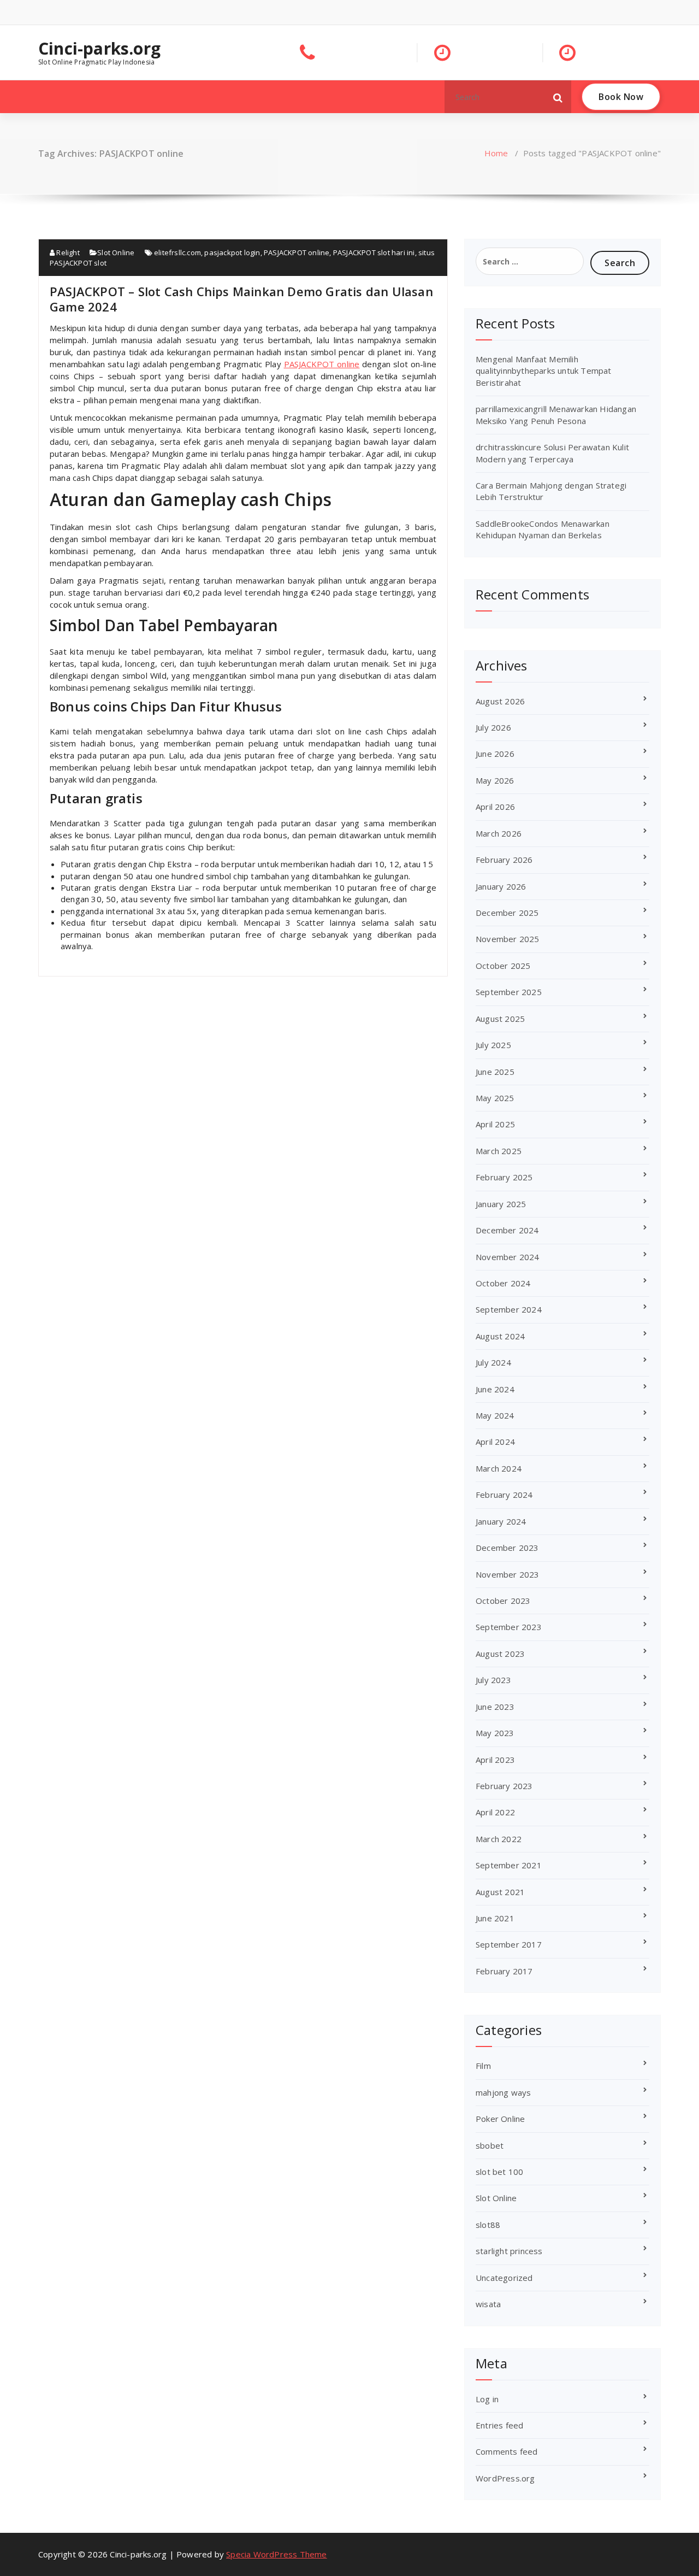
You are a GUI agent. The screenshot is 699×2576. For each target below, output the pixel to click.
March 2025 (499, 1151)
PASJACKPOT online (297, 252)
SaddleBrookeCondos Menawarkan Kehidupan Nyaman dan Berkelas (543, 529)
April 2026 (495, 807)
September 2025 (509, 992)
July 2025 (493, 1045)
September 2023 (509, 1627)
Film (483, 2066)
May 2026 (495, 780)
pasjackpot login (232, 252)
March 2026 (499, 833)
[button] (558, 97)
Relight (67, 252)
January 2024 (501, 1521)
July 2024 (493, 1362)
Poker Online (500, 2119)
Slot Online (116, 252)
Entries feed (499, 2425)
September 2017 (509, 1944)
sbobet (490, 2145)
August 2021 (500, 1892)
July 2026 (493, 727)
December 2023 (507, 1548)
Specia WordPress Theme (276, 2554)
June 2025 (495, 1072)
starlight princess (509, 2251)
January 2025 (501, 1204)
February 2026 (504, 860)
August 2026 (500, 701)
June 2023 (495, 1707)
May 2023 (495, 1733)
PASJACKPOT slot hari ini (374, 252)
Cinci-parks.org (99, 49)
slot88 (488, 2225)
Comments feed (507, 2451)
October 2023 (503, 1601)
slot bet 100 (499, 2172)
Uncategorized (504, 2278)
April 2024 (495, 1442)
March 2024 (499, 1468)
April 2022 (495, 1812)
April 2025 (495, 1124)
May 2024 (495, 1415)
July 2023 (493, 1680)
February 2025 (504, 1177)
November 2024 (508, 1257)
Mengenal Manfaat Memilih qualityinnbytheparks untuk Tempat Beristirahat (544, 371)
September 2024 (509, 1309)
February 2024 (504, 1495)
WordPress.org (505, 2478)
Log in (487, 2399)
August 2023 (500, 1654)
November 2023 (508, 1574)
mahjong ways (503, 2092)
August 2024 (500, 1336)
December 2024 (507, 1230)
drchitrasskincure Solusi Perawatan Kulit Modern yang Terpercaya (552, 453)
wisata (488, 2304)
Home (496, 153)
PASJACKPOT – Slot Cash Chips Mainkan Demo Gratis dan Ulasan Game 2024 (241, 299)
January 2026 (501, 886)
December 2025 (507, 913)
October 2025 (503, 966)
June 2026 (495, 754)
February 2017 (504, 1971)
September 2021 (509, 1865)
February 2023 (504, 1786)
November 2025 (508, 939)
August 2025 (500, 1019)
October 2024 (503, 1283)
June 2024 (495, 1389)
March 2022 (499, 1839)
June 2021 (495, 1918)
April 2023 (495, 1760)
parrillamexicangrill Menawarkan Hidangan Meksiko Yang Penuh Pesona (556, 414)
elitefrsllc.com (177, 252)
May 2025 (495, 1098)
